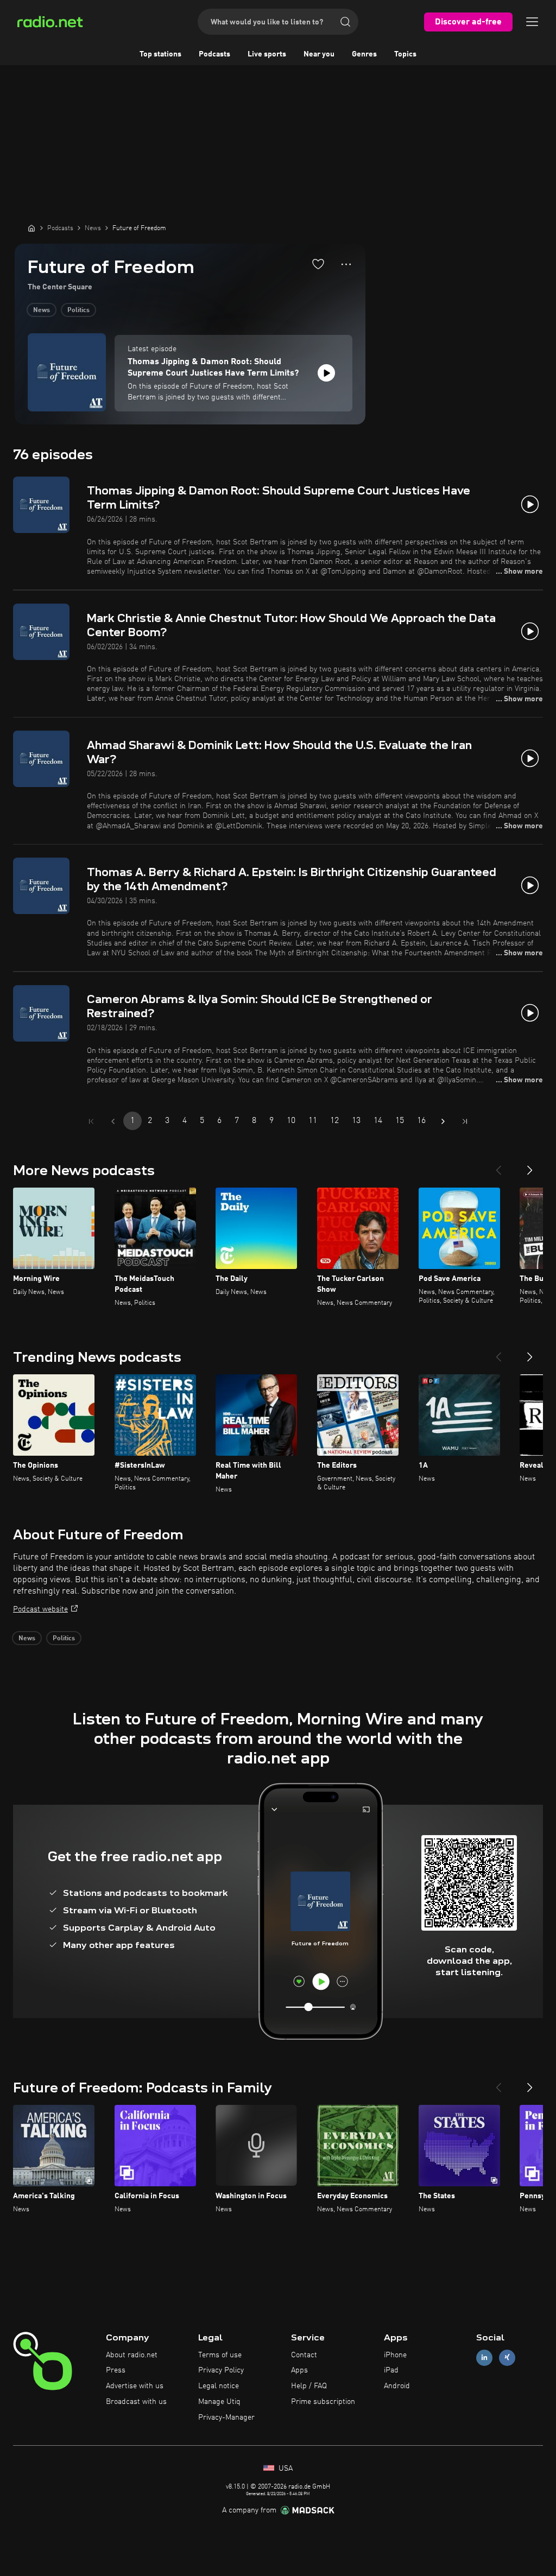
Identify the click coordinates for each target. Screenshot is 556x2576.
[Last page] (465, 1121)
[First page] (91, 1121)
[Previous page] (113, 1121)
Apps (299, 2370)
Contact (304, 2355)
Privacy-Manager (226, 2418)
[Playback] (326, 373)
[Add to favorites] (318, 264)
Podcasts (214, 54)
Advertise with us (135, 2386)
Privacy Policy (221, 2370)
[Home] (31, 228)
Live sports (267, 54)
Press (116, 2370)
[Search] (345, 22)
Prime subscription (323, 2402)
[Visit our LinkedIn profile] (484, 2358)
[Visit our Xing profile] (507, 2358)
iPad (391, 2370)
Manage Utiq (219, 2402)
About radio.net (132, 2355)
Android (397, 2386)
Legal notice (219, 2386)
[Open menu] (532, 22)
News (42, 310)
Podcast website (40, 1609)
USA (285, 2469)
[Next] (530, 1166)
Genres (364, 54)
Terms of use (220, 2355)
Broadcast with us (136, 2402)
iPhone (395, 2355)
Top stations (160, 54)
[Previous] (498, 1166)
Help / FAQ (309, 2386)
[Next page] (443, 1121)
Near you (319, 54)
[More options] (346, 264)
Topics (405, 54)
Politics (78, 310)
